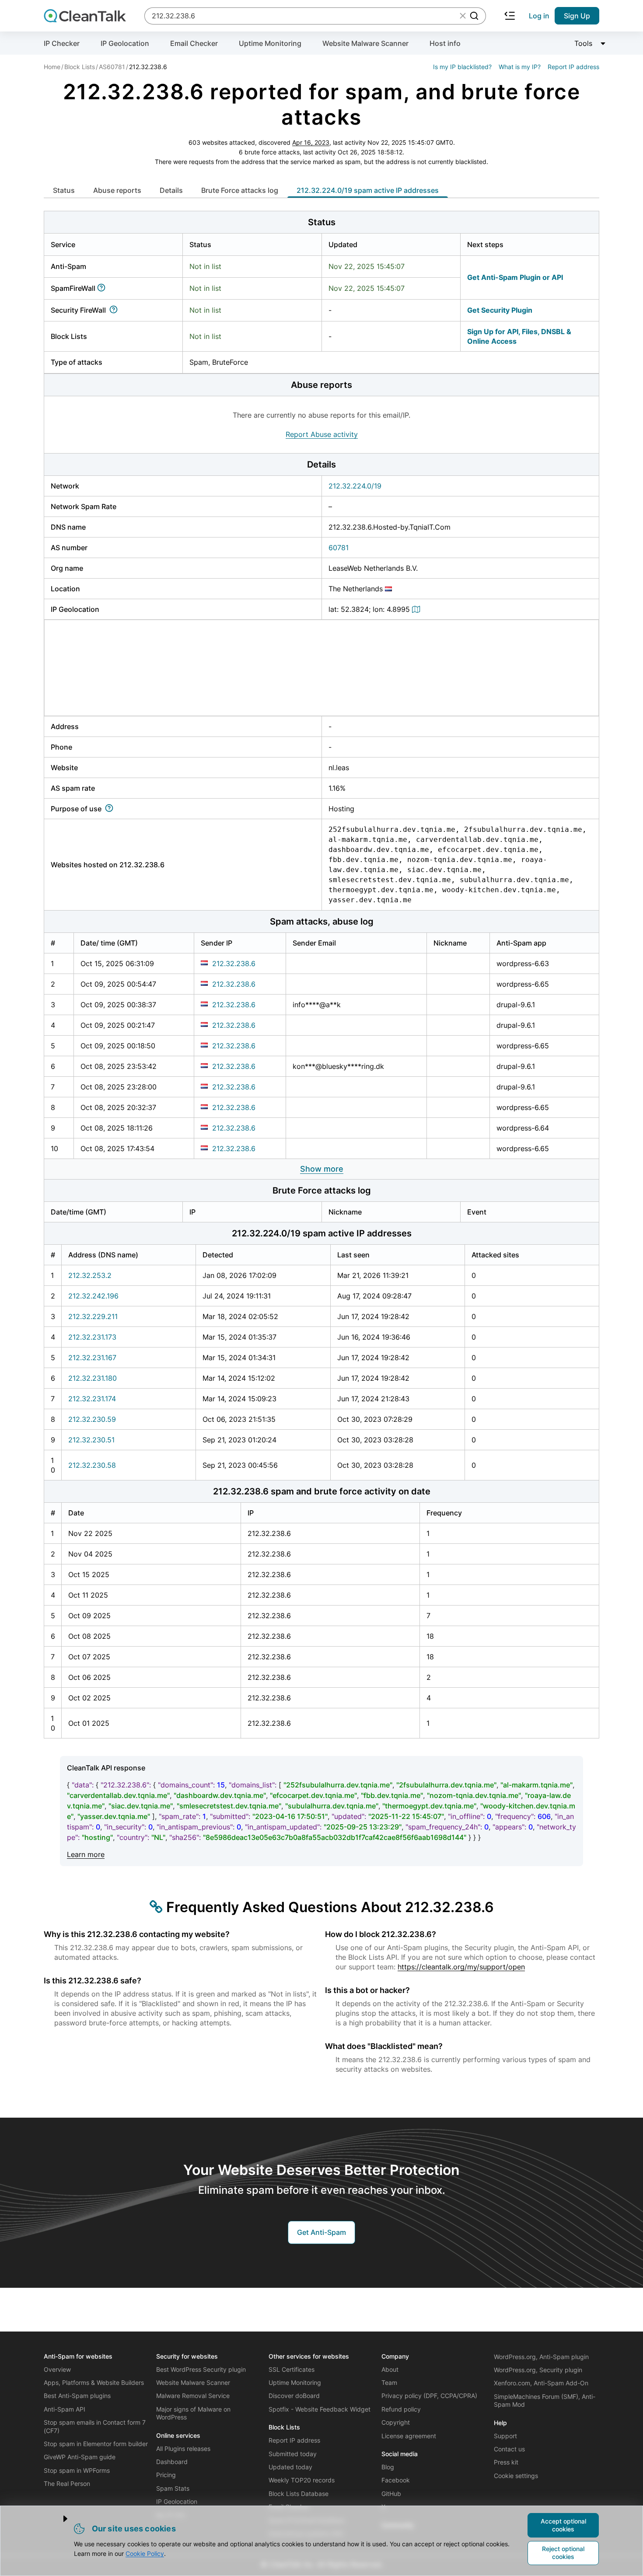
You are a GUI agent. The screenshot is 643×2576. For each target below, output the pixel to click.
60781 (339, 548)
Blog (388, 2467)
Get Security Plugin (500, 310)
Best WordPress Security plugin (201, 2369)
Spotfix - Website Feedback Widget (320, 2409)
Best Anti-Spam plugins (77, 2396)
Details (171, 190)
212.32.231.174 (92, 1399)
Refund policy (401, 2409)
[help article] (103, 288)
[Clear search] (463, 16)
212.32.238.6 (234, 963)
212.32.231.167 (92, 1358)
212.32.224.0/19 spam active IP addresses (368, 190)
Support (505, 2436)
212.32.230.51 (91, 1440)
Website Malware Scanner (365, 43)
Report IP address (573, 67)
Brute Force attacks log (240, 190)
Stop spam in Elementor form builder (96, 2444)
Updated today (290, 2467)
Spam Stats (173, 2488)
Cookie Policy (145, 2553)
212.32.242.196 (93, 1296)
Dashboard (172, 2462)
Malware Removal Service (193, 2396)
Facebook (396, 2480)
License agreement (409, 2436)
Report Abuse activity (322, 434)
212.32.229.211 (93, 1316)
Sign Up (577, 16)
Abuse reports (117, 190)
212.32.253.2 (90, 1275)
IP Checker (62, 43)
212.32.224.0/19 (355, 486)
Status (64, 190)
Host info (445, 43)
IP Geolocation (125, 43)
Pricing (166, 2475)
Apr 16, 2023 (311, 142)
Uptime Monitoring (270, 43)
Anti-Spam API (65, 2409)
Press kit (506, 2462)
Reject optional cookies (563, 2553)
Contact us (509, 2449)
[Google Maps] (417, 609)
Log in (539, 16)
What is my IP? (520, 67)
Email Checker (194, 43)
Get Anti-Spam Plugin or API (515, 277)
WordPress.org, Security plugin (538, 2370)
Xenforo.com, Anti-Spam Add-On (541, 2383)
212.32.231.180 (93, 1378)
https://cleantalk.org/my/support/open (461, 1967)
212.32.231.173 (92, 1337)
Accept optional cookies (563, 2525)
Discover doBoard (294, 2396)
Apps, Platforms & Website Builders (94, 2382)
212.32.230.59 (92, 1419)
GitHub (391, 2494)
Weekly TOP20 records (302, 2480)
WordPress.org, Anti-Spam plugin (541, 2357)
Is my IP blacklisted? (462, 67)
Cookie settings (516, 2476)
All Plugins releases (183, 2449)
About (390, 2369)
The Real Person (67, 2484)
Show (322, 1169)
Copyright (396, 2422)
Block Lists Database (299, 2494)
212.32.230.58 (92, 1465)
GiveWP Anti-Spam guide (80, 2457)
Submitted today (293, 2454)
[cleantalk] (85, 16)
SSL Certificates (292, 2369)
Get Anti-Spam (321, 2232)
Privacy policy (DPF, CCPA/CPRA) (429, 2396)
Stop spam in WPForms (77, 2470)
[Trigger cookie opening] (58, 2519)
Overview (57, 2369)
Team (389, 2382)
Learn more (86, 1854)
